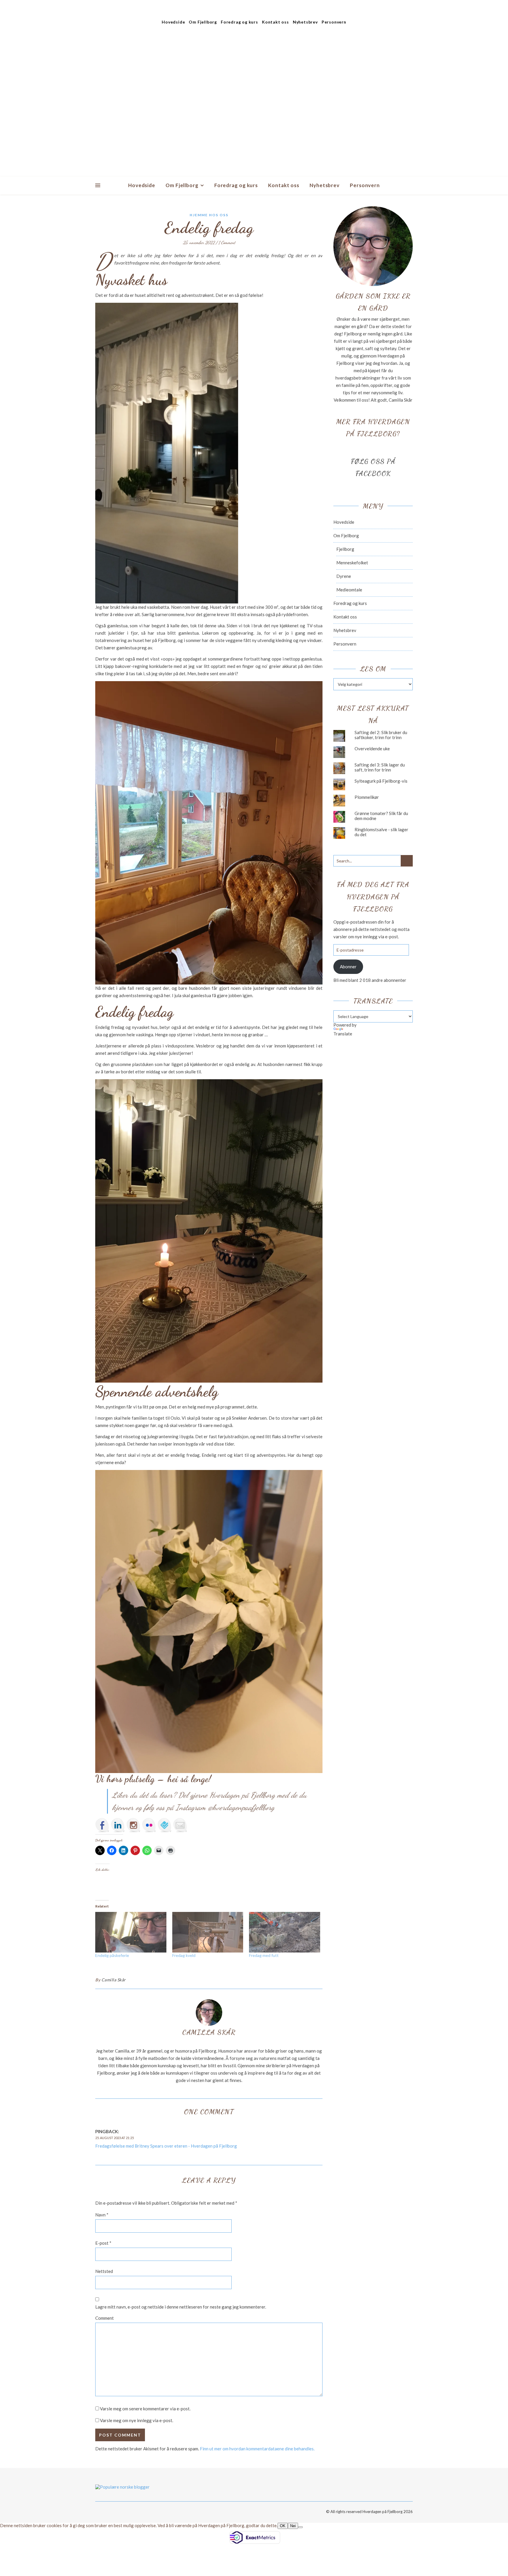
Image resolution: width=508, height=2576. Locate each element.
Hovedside (173, 22)
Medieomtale (349, 590)
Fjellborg (345, 549)
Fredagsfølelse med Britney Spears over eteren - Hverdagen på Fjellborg (166, 2146)
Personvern (334, 22)
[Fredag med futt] (285, 1932)
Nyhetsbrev (305, 22)
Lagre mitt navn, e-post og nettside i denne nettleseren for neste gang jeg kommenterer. (181, 2307)
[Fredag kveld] (208, 1932)
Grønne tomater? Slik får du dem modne (381, 816)
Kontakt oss (275, 22)
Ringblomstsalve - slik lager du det (381, 832)
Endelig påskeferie (112, 1955)
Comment (105, 2318)
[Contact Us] (180, 1825)
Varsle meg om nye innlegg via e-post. (137, 2420)
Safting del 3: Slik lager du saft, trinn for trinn (380, 767)
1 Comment (227, 242)
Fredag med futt (264, 1955)
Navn (102, 2215)
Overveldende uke (372, 749)
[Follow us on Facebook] (102, 1825)
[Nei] (300, 2527)
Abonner (348, 967)
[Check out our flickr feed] (149, 1825)
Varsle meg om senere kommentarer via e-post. (145, 2409)
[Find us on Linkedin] (118, 1825)
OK (283, 2526)
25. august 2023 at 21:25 (115, 2138)
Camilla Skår (114, 1980)
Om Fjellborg (203, 22)
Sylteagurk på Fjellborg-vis (381, 781)
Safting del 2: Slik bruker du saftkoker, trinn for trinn (381, 735)
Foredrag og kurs (239, 22)
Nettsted (104, 2271)
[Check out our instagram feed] (133, 1825)
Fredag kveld (184, 1955)
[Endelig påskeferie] (131, 1932)
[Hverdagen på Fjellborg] (254, 103)
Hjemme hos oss (209, 215)
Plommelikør (367, 797)
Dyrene (344, 576)
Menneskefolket (352, 563)
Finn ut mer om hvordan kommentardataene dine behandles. (257, 2449)
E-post (103, 2243)
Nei (293, 2526)
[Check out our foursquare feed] (165, 1825)
